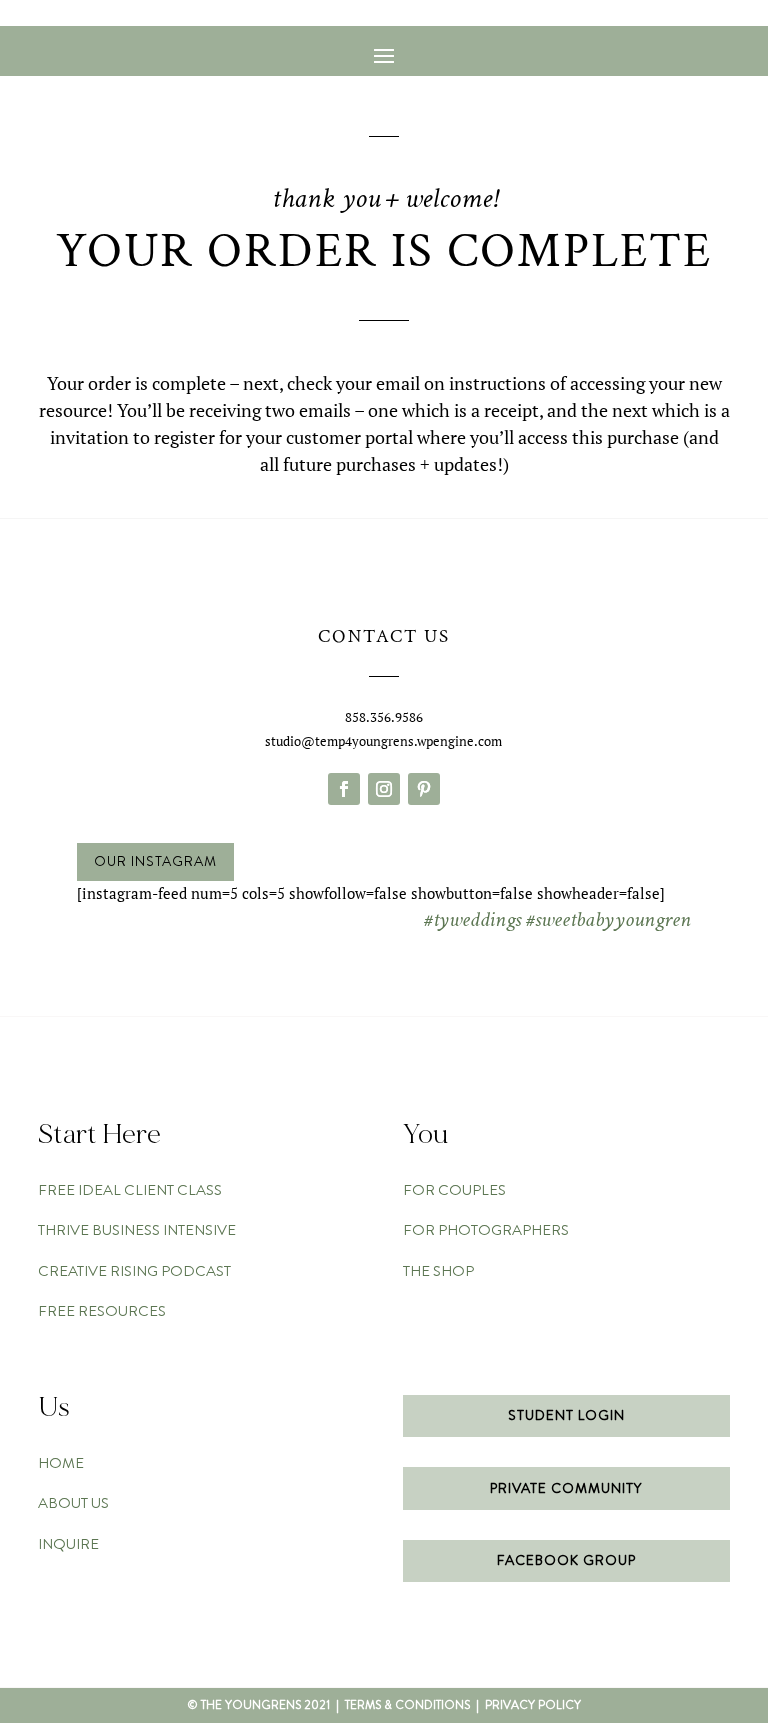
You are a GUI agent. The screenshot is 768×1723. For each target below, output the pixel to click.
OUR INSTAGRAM (155, 861)
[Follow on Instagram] (384, 789)
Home (61, 1463)
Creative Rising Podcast (134, 1271)
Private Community (566, 1488)
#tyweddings (472, 919)
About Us (73, 1503)
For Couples (454, 1190)
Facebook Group (566, 1560)
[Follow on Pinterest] (424, 789)
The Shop (438, 1271)
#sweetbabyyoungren (608, 919)
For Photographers (486, 1230)
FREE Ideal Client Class (130, 1190)
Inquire (68, 1544)
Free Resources (102, 1311)
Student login (566, 1415)
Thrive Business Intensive (137, 1230)
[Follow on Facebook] (344, 789)
